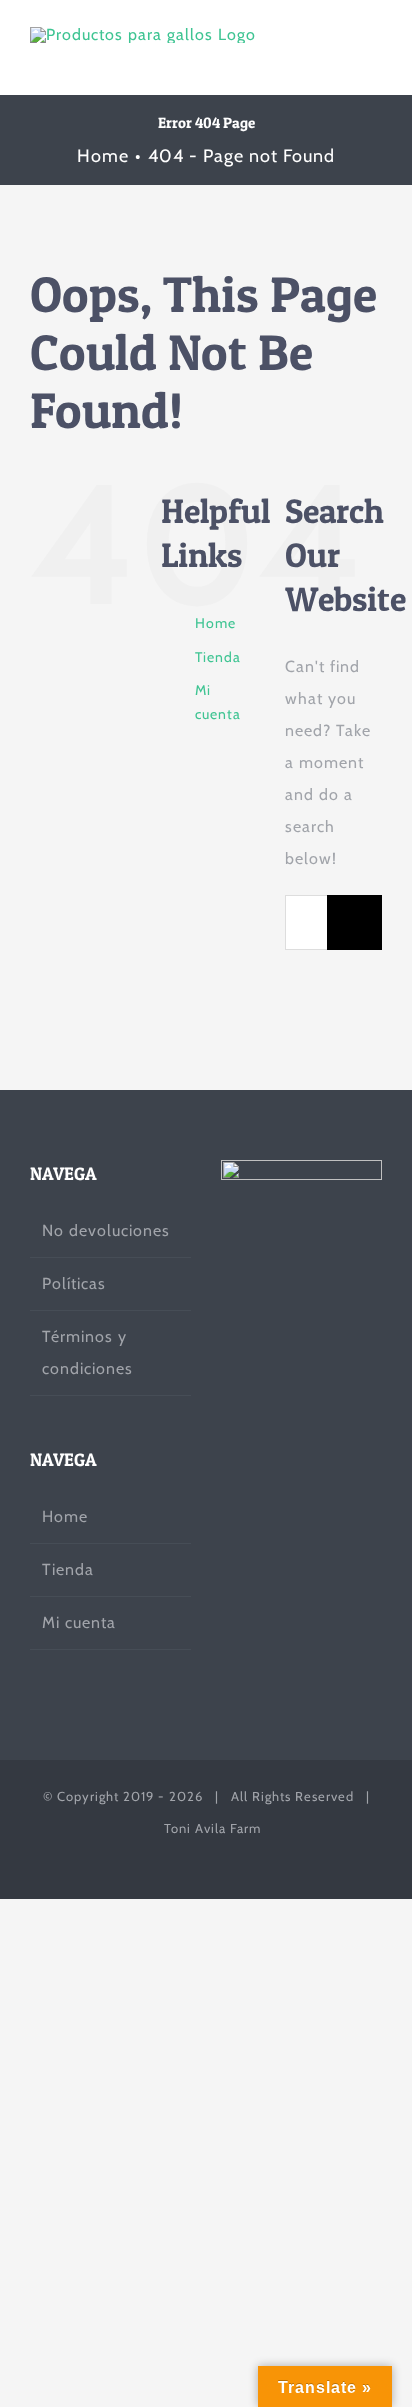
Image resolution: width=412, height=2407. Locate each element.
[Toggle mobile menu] (373, 57)
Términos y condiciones (87, 1352)
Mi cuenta (79, 1622)
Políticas (74, 1283)
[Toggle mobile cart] (336, 57)
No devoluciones (106, 1230)
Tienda (218, 657)
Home (215, 623)
